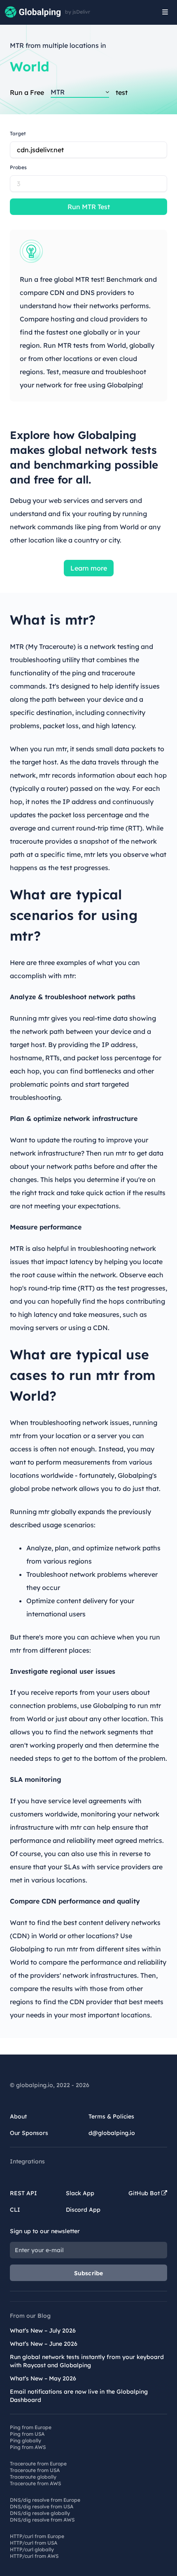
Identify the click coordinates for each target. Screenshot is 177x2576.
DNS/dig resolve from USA (42, 2506)
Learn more (89, 568)
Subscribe (89, 2273)
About (18, 2116)
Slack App (80, 2193)
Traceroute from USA (35, 2470)
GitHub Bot (145, 2193)
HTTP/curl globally (32, 2549)
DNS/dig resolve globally (40, 2513)
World (30, 66)
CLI (15, 2210)
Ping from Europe (31, 2427)
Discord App (83, 2210)
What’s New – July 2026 (43, 2331)
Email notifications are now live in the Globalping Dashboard (79, 2396)
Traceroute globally (33, 2477)
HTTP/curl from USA (34, 2543)
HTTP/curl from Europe (37, 2536)
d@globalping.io (112, 2133)
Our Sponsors (29, 2133)
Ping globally (26, 2440)
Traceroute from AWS (35, 2483)
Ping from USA (27, 2434)
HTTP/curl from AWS (34, 2556)
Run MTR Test (89, 207)
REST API (23, 2193)
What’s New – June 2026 (44, 2344)
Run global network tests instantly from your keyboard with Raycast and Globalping (87, 2361)
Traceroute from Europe (38, 2464)
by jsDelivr (78, 12)
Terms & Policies (111, 2116)
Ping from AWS (28, 2447)
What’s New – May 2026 (43, 2378)
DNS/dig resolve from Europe (45, 2500)
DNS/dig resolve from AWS (42, 2520)
